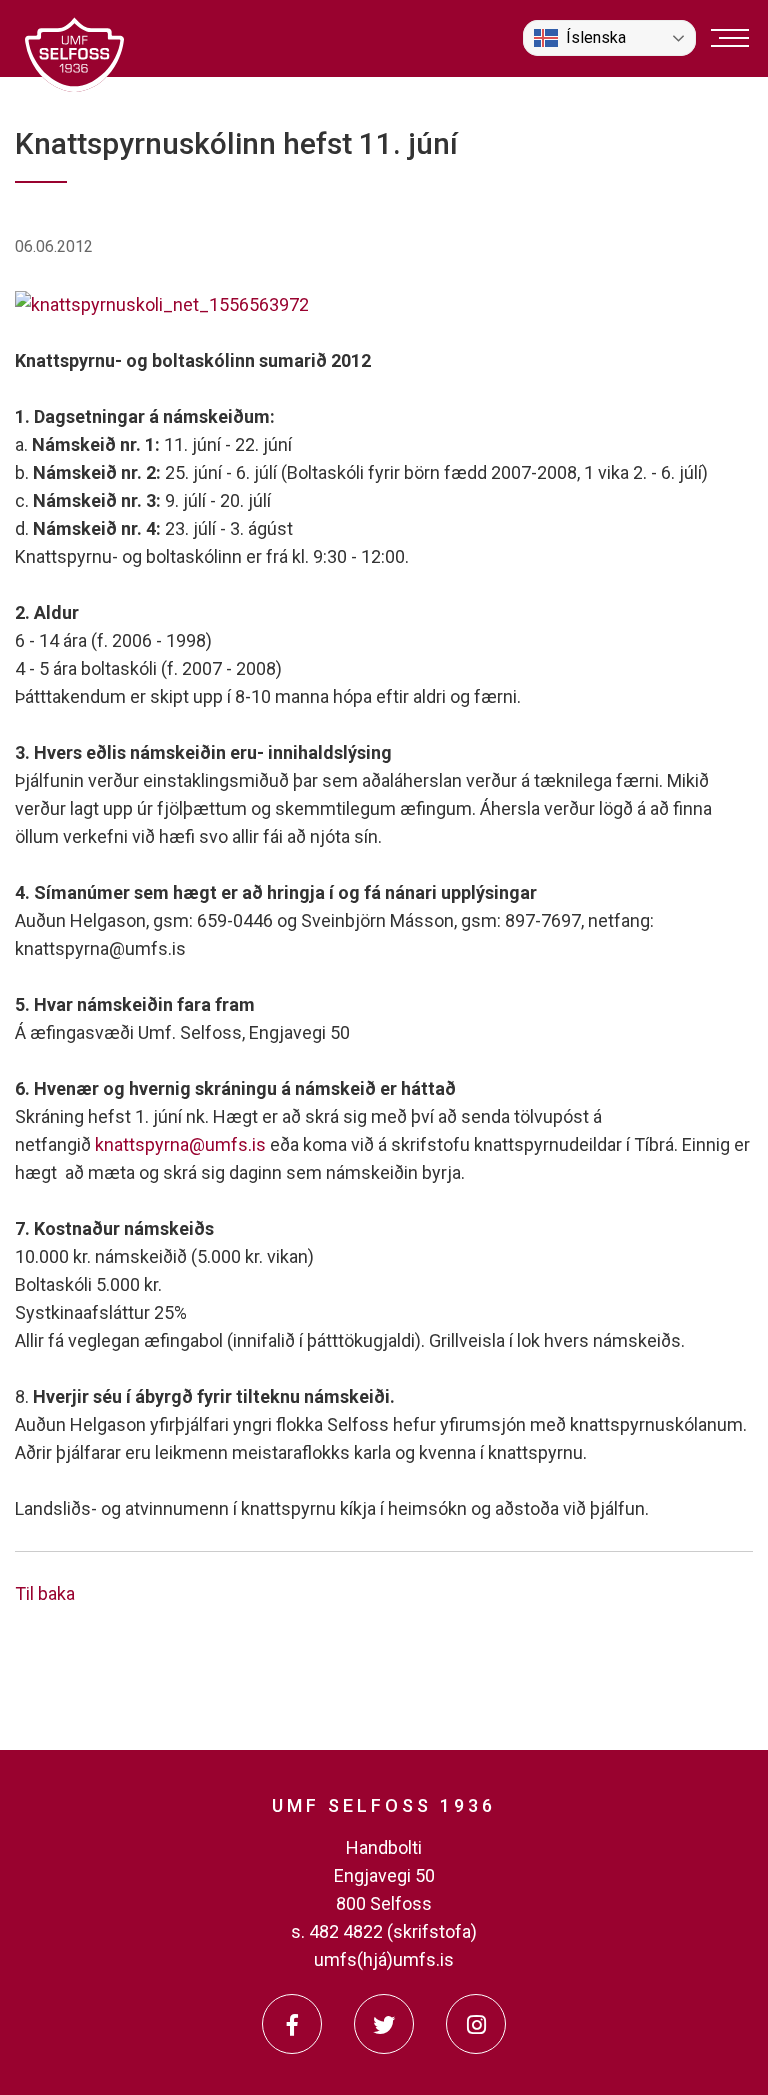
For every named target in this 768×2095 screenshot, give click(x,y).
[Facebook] (292, 2024)
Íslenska (596, 37)
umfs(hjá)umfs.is (384, 1959)
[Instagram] (476, 2024)
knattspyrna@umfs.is (180, 1144)
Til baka (45, 1593)
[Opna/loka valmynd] (730, 38)
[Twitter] (384, 2024)
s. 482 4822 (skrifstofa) (384, 1931)
